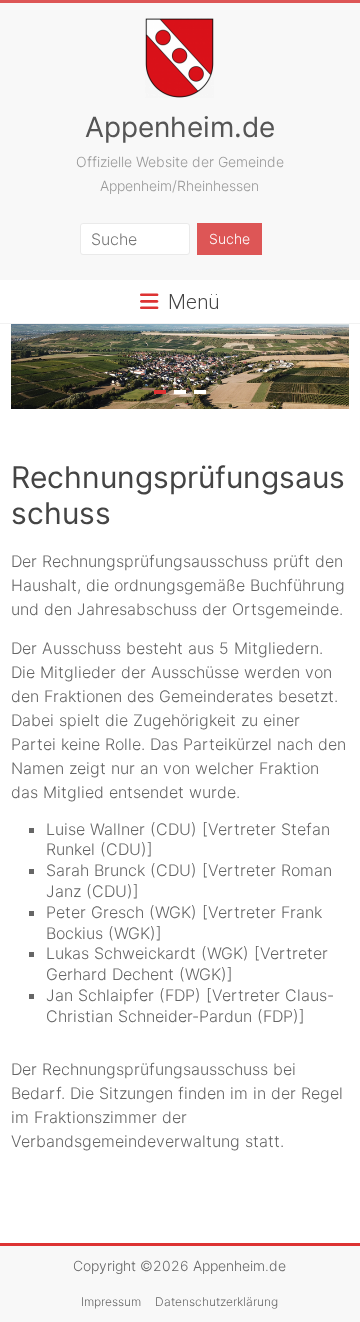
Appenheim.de (180, 127)
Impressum (111, 1301)
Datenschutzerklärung (216, 1301)
